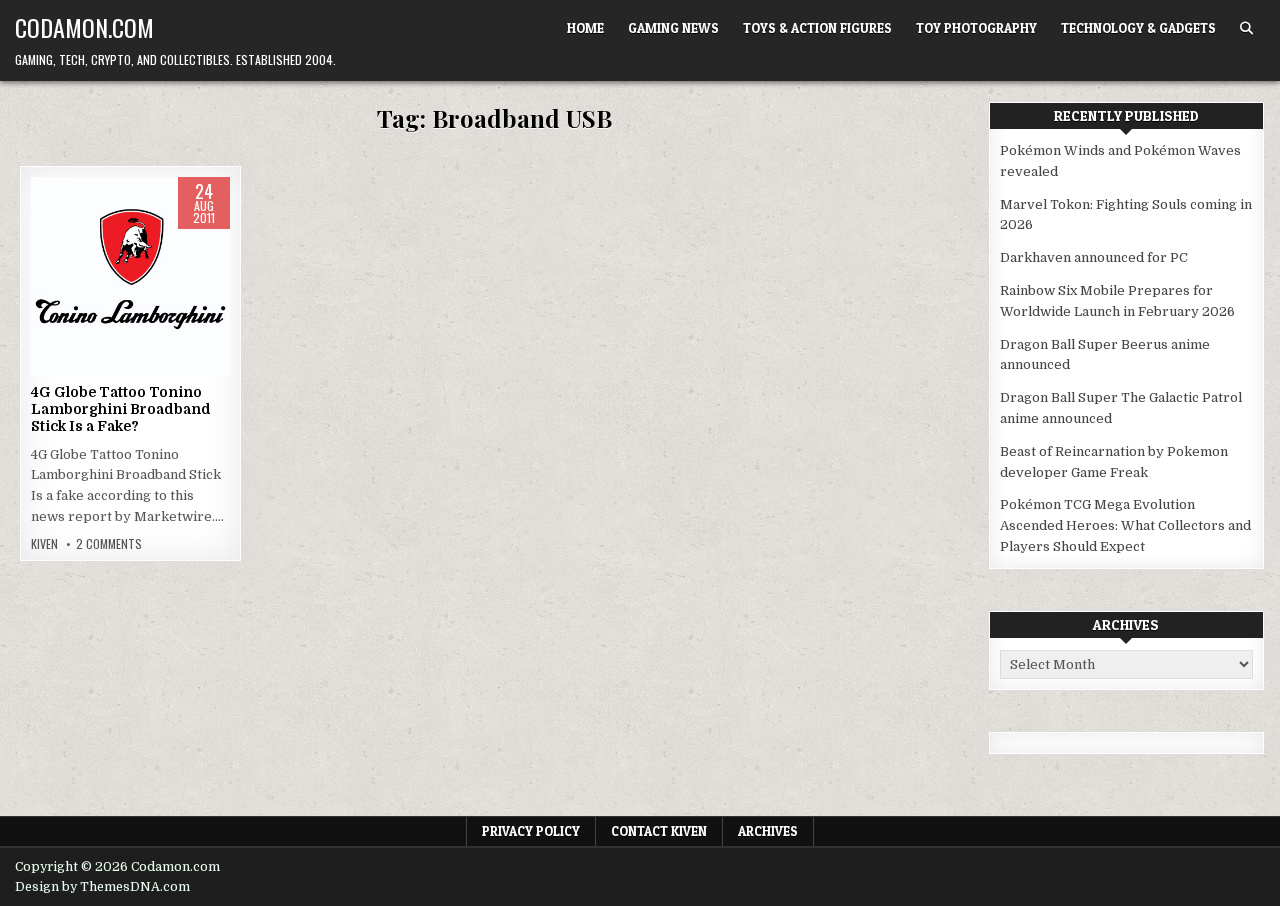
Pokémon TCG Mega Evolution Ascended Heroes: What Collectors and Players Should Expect (1125, 525)
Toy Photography (976, 28)
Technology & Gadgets (1138, 28)
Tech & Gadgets (131, 240)
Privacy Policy (531, 831)
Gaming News (673, 28)
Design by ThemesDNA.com (102, 887)
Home (585, 28)
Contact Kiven (659, 831)
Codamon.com (84, 27)
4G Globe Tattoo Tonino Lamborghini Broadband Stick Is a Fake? (121, 409)
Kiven (44, 544)
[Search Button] (1246, 28)
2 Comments (109, 544)
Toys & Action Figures (817, 28)
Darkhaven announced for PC (1094, 257)
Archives (768, 831)
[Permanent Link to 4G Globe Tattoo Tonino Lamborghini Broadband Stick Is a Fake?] (130, 276)
